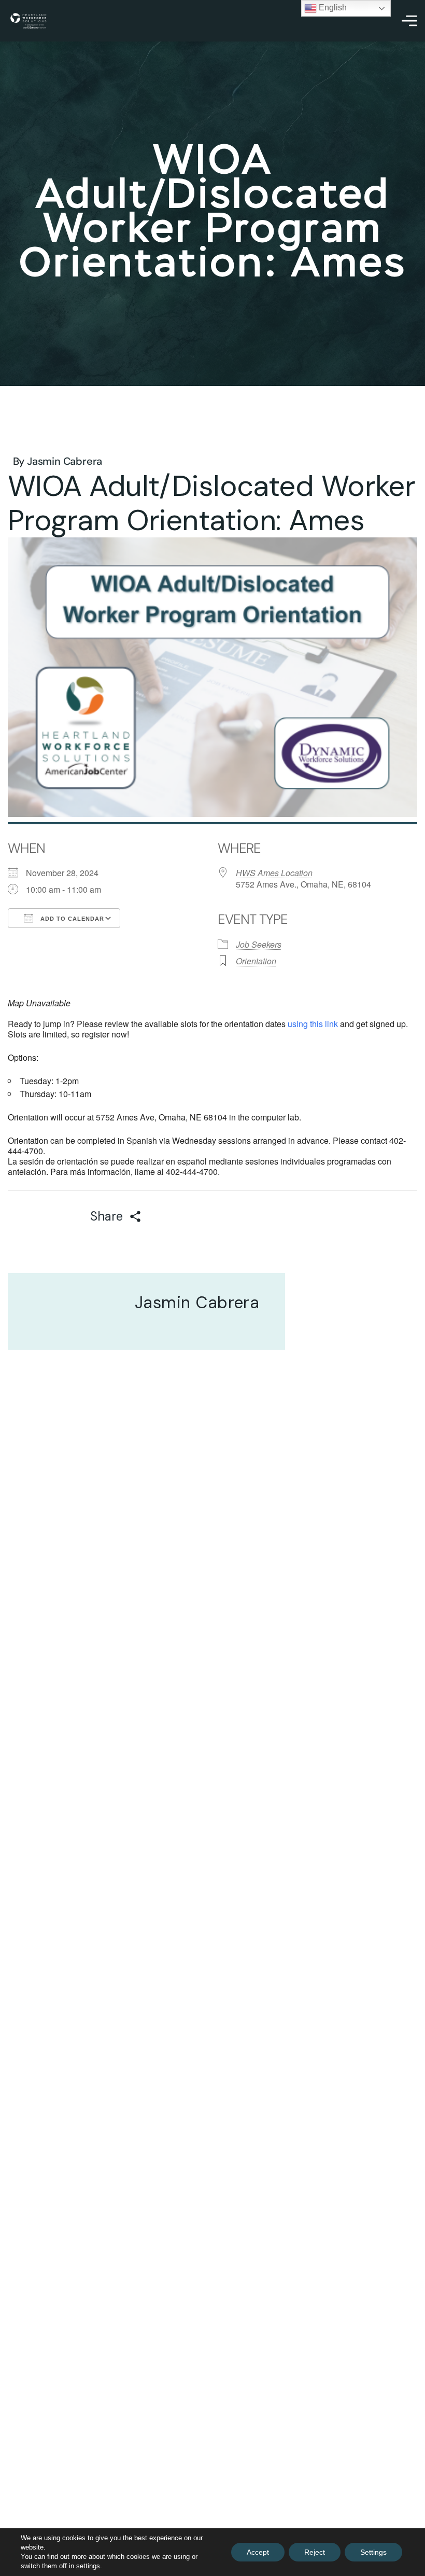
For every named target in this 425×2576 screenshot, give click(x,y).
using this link (313, 1024)
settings (88, 2566)
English (332, 8)
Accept (258, 2552)
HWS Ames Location (274, 873)
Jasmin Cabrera (65, 461)
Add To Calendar (71, 919)
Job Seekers (259, 944)
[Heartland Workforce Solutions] (28, 21)
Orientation (256, 961)
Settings (373, 2552)
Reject (315, 2552)
